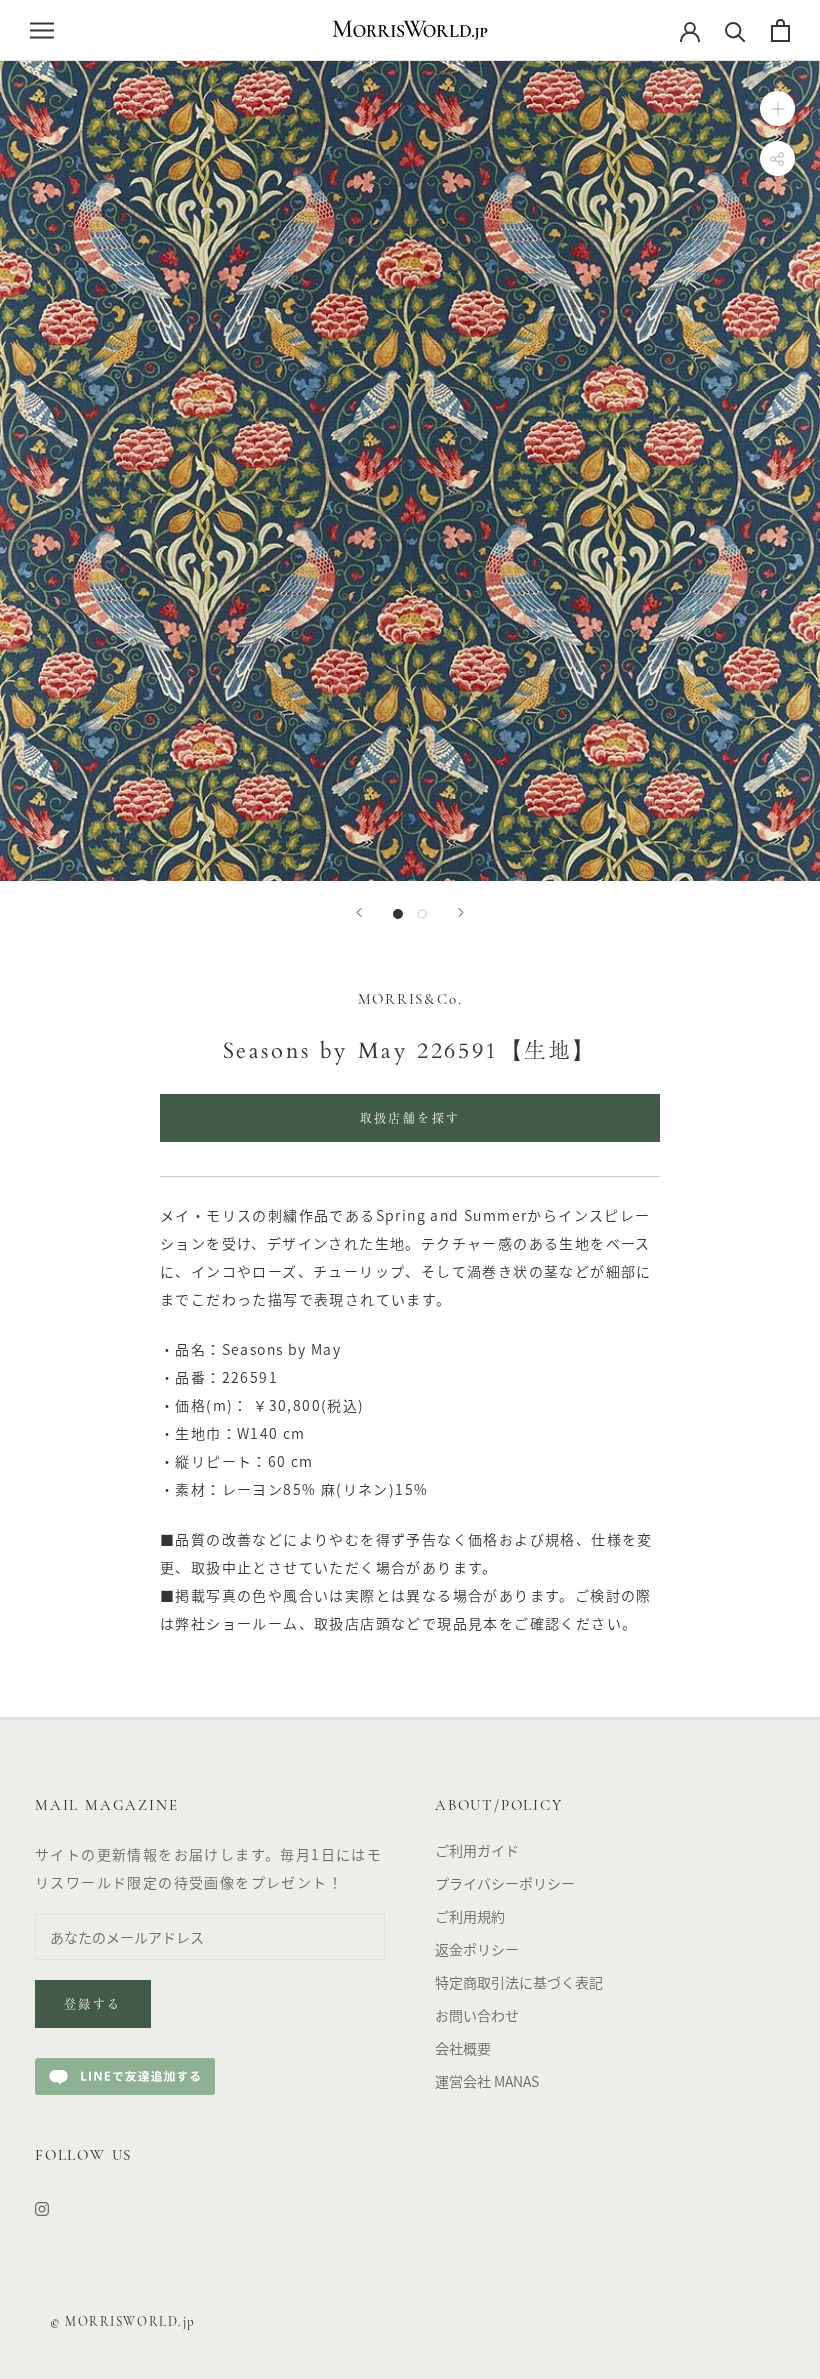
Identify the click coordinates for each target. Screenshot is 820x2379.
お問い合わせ (477, 2015)
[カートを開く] (780, 30)
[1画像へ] (398, 914)
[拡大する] (777, 107)
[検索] (735, 30)
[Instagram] (42, 2207)
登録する (93, 2006)
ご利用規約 (470, 1916)
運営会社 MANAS (487, 2081)
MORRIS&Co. (410, 1000)
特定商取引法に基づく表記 (519, 1982)
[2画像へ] (422, 914)
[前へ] (359, 912)
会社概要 (463, 2048)
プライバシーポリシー (505, 1883)
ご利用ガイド (477, 1850)
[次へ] (461, 912)
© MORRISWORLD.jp (123, 2322)
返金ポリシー (477, 1949)
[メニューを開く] (42, 30)
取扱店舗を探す (410, 1120)
